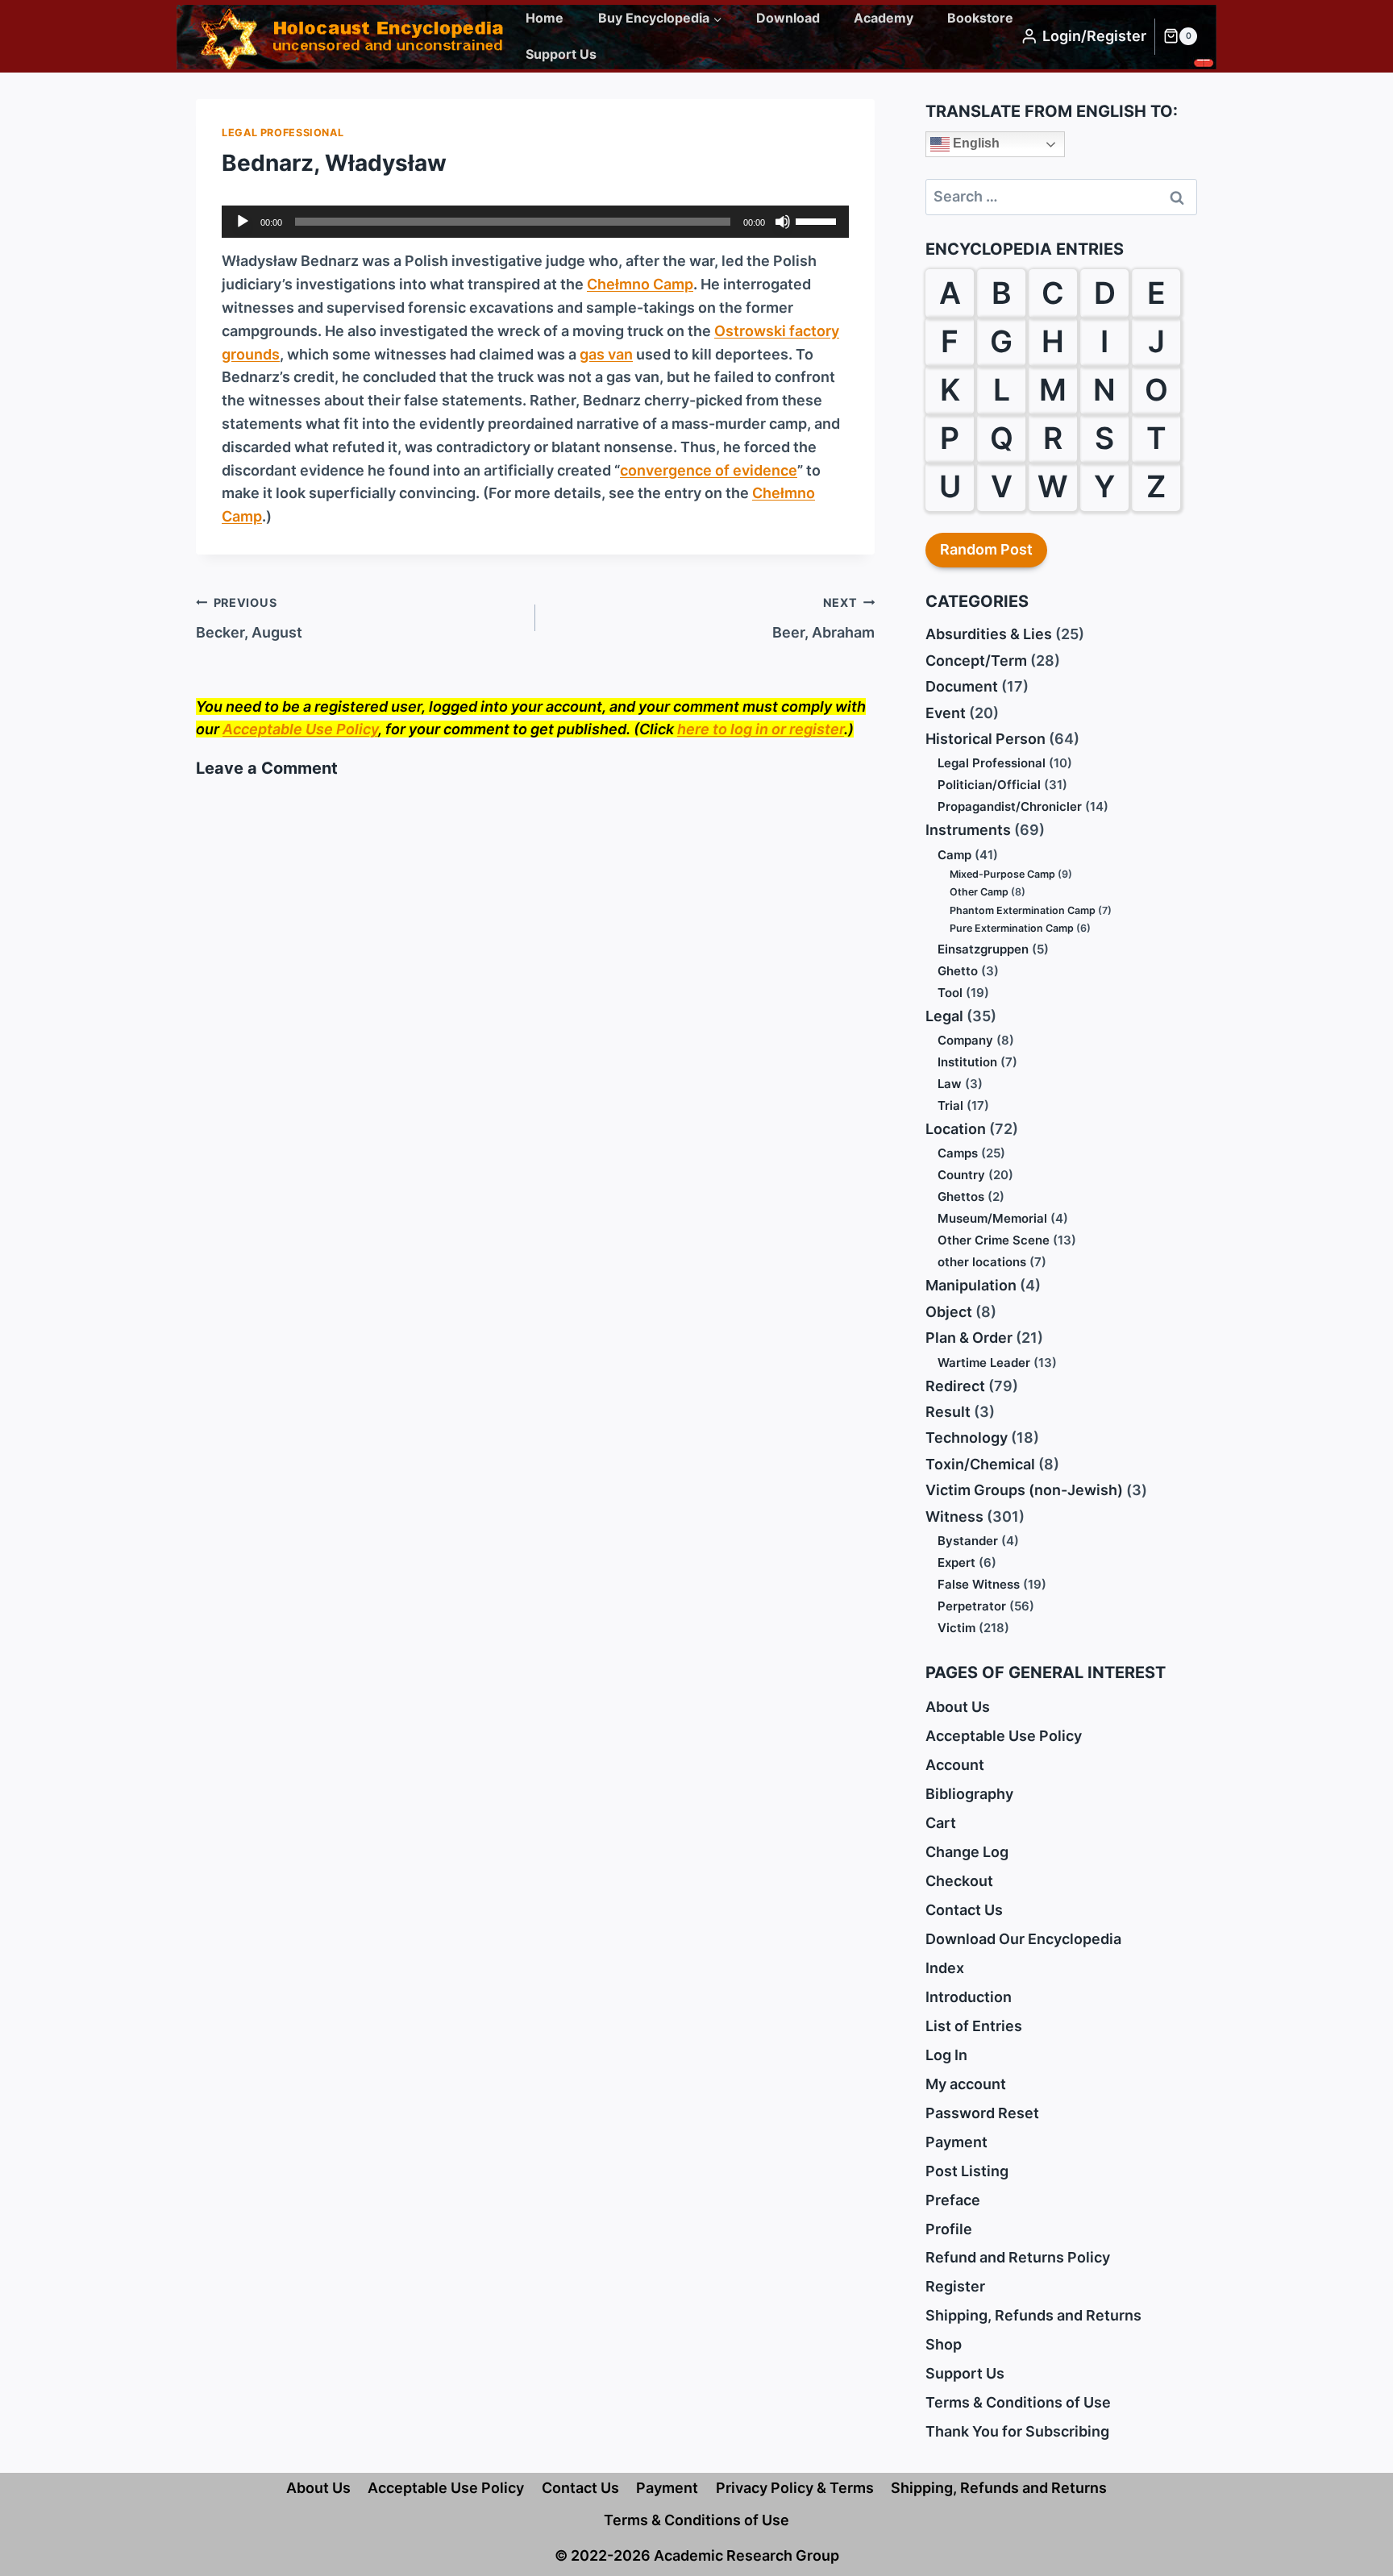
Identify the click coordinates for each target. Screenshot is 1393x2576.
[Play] (243, 222)
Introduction (969, 1997)
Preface (953, 2200)
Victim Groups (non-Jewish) (1024, 1490)
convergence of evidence (709, 470)
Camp (954, 855)
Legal (944, 1016)
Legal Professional (283, 133)
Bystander (968, 1541)
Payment (956, 2142)
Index (945, 1968)
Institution (967, 1062)
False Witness (979, 1584)
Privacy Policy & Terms (795, 2488)
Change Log (967, 1852)
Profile (949, 2229)
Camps (958, 1153)
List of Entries (974, 2026)
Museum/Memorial (992, 1218)
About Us (958, 1707)
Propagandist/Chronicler (1010, 806)
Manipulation (971, 1285)
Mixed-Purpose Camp (1002, 874)
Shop (944, 2344)
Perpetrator (972, 1606)
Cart (941, 1823)
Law (950, 1084)
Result (948, 1412)
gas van (606, 354)
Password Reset (982, 2113)
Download (788, 18)
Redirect (955, 1386)
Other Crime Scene (994, 1240)
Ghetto (958, 971)
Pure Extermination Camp (1012, 928)
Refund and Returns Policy (1018, 2257)
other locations (982, 1262)
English (975, 143)
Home (545, 18)
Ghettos (961, 1197)
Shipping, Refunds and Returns (1033, 2315)
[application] (535, 222)
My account (966, 2084)
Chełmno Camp (640, 284)
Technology (967, 1438)
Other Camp (979, 892)
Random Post (986, 549)
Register (955, 2286)
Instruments (968, 830)
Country (961, 1175)
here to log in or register (761, 729)
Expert (956, 1562)
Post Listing (967, 2171)
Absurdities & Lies (989, 634)
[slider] (818, 220)
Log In (946, 2055)
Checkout (959, 1881)
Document (962, 686)
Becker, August (249, 618)
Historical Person (985, 739)
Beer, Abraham (823, 618)
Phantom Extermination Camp (1023, 910)
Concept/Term (976, 661)
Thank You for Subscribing (1017, 2431)
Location (956, 1129)
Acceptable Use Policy (300, 729)
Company (965, 1040)
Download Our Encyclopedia (1023, 1939)
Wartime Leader (984, 1363)
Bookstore (980, 18)
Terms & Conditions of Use (1018, 2402)
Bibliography (969, 1794)
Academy (884, 18)
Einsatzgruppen (983, 949)
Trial (950, 1105)
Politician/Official (989, 785)
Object (949, 1312)
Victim (956, 1628)
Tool (950, 993)
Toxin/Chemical (980, 1464)
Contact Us (964, 1910)
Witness (954, 1517)
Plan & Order (969, 1338)
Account (955, 1765)
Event (946, 713)
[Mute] (783, 222)
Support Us (561, 54)
